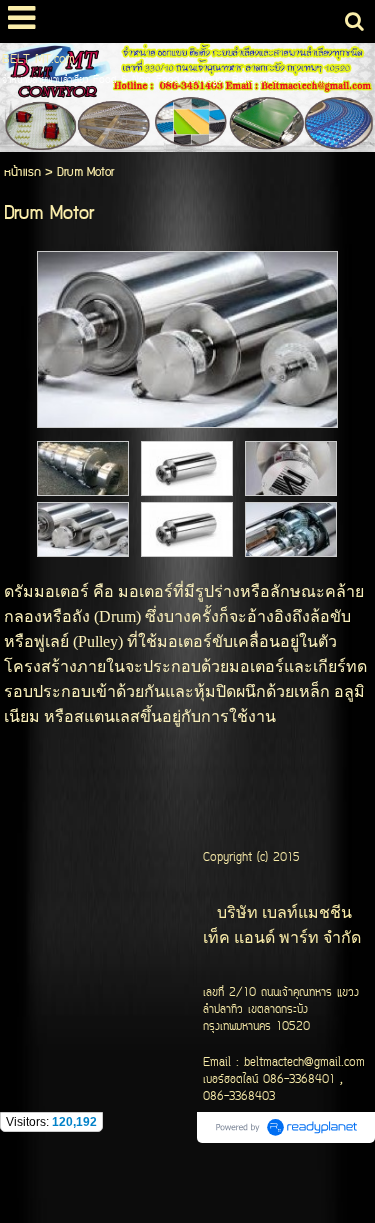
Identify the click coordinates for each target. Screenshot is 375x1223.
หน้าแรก (22, 172)
